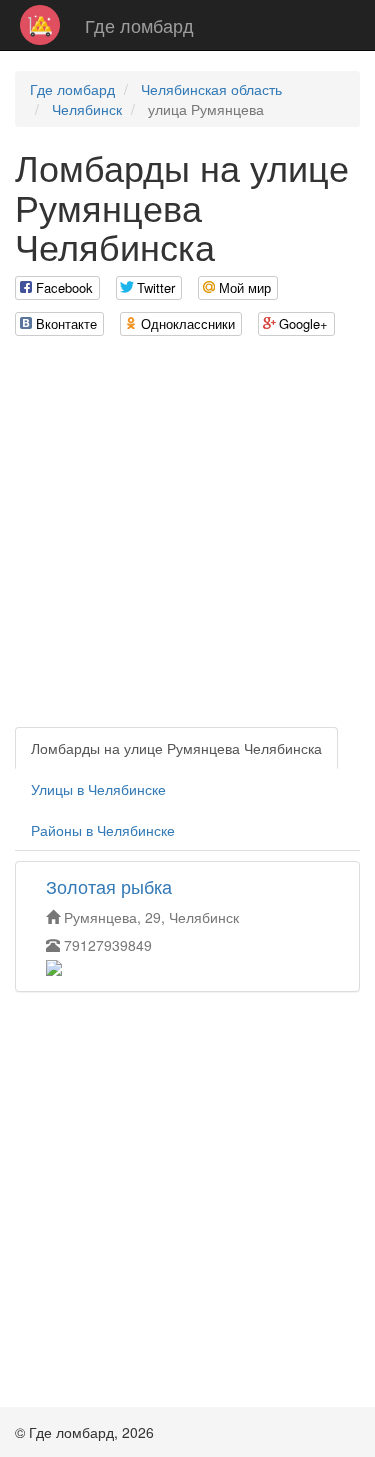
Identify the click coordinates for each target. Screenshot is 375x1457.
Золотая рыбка (109, 886)
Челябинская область (211, 89)
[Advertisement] (187, 539)
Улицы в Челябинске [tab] (98, 789)
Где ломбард (139, 25)
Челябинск (87, 109)
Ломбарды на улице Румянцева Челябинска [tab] (176, 748)
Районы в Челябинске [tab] (103, 830)
